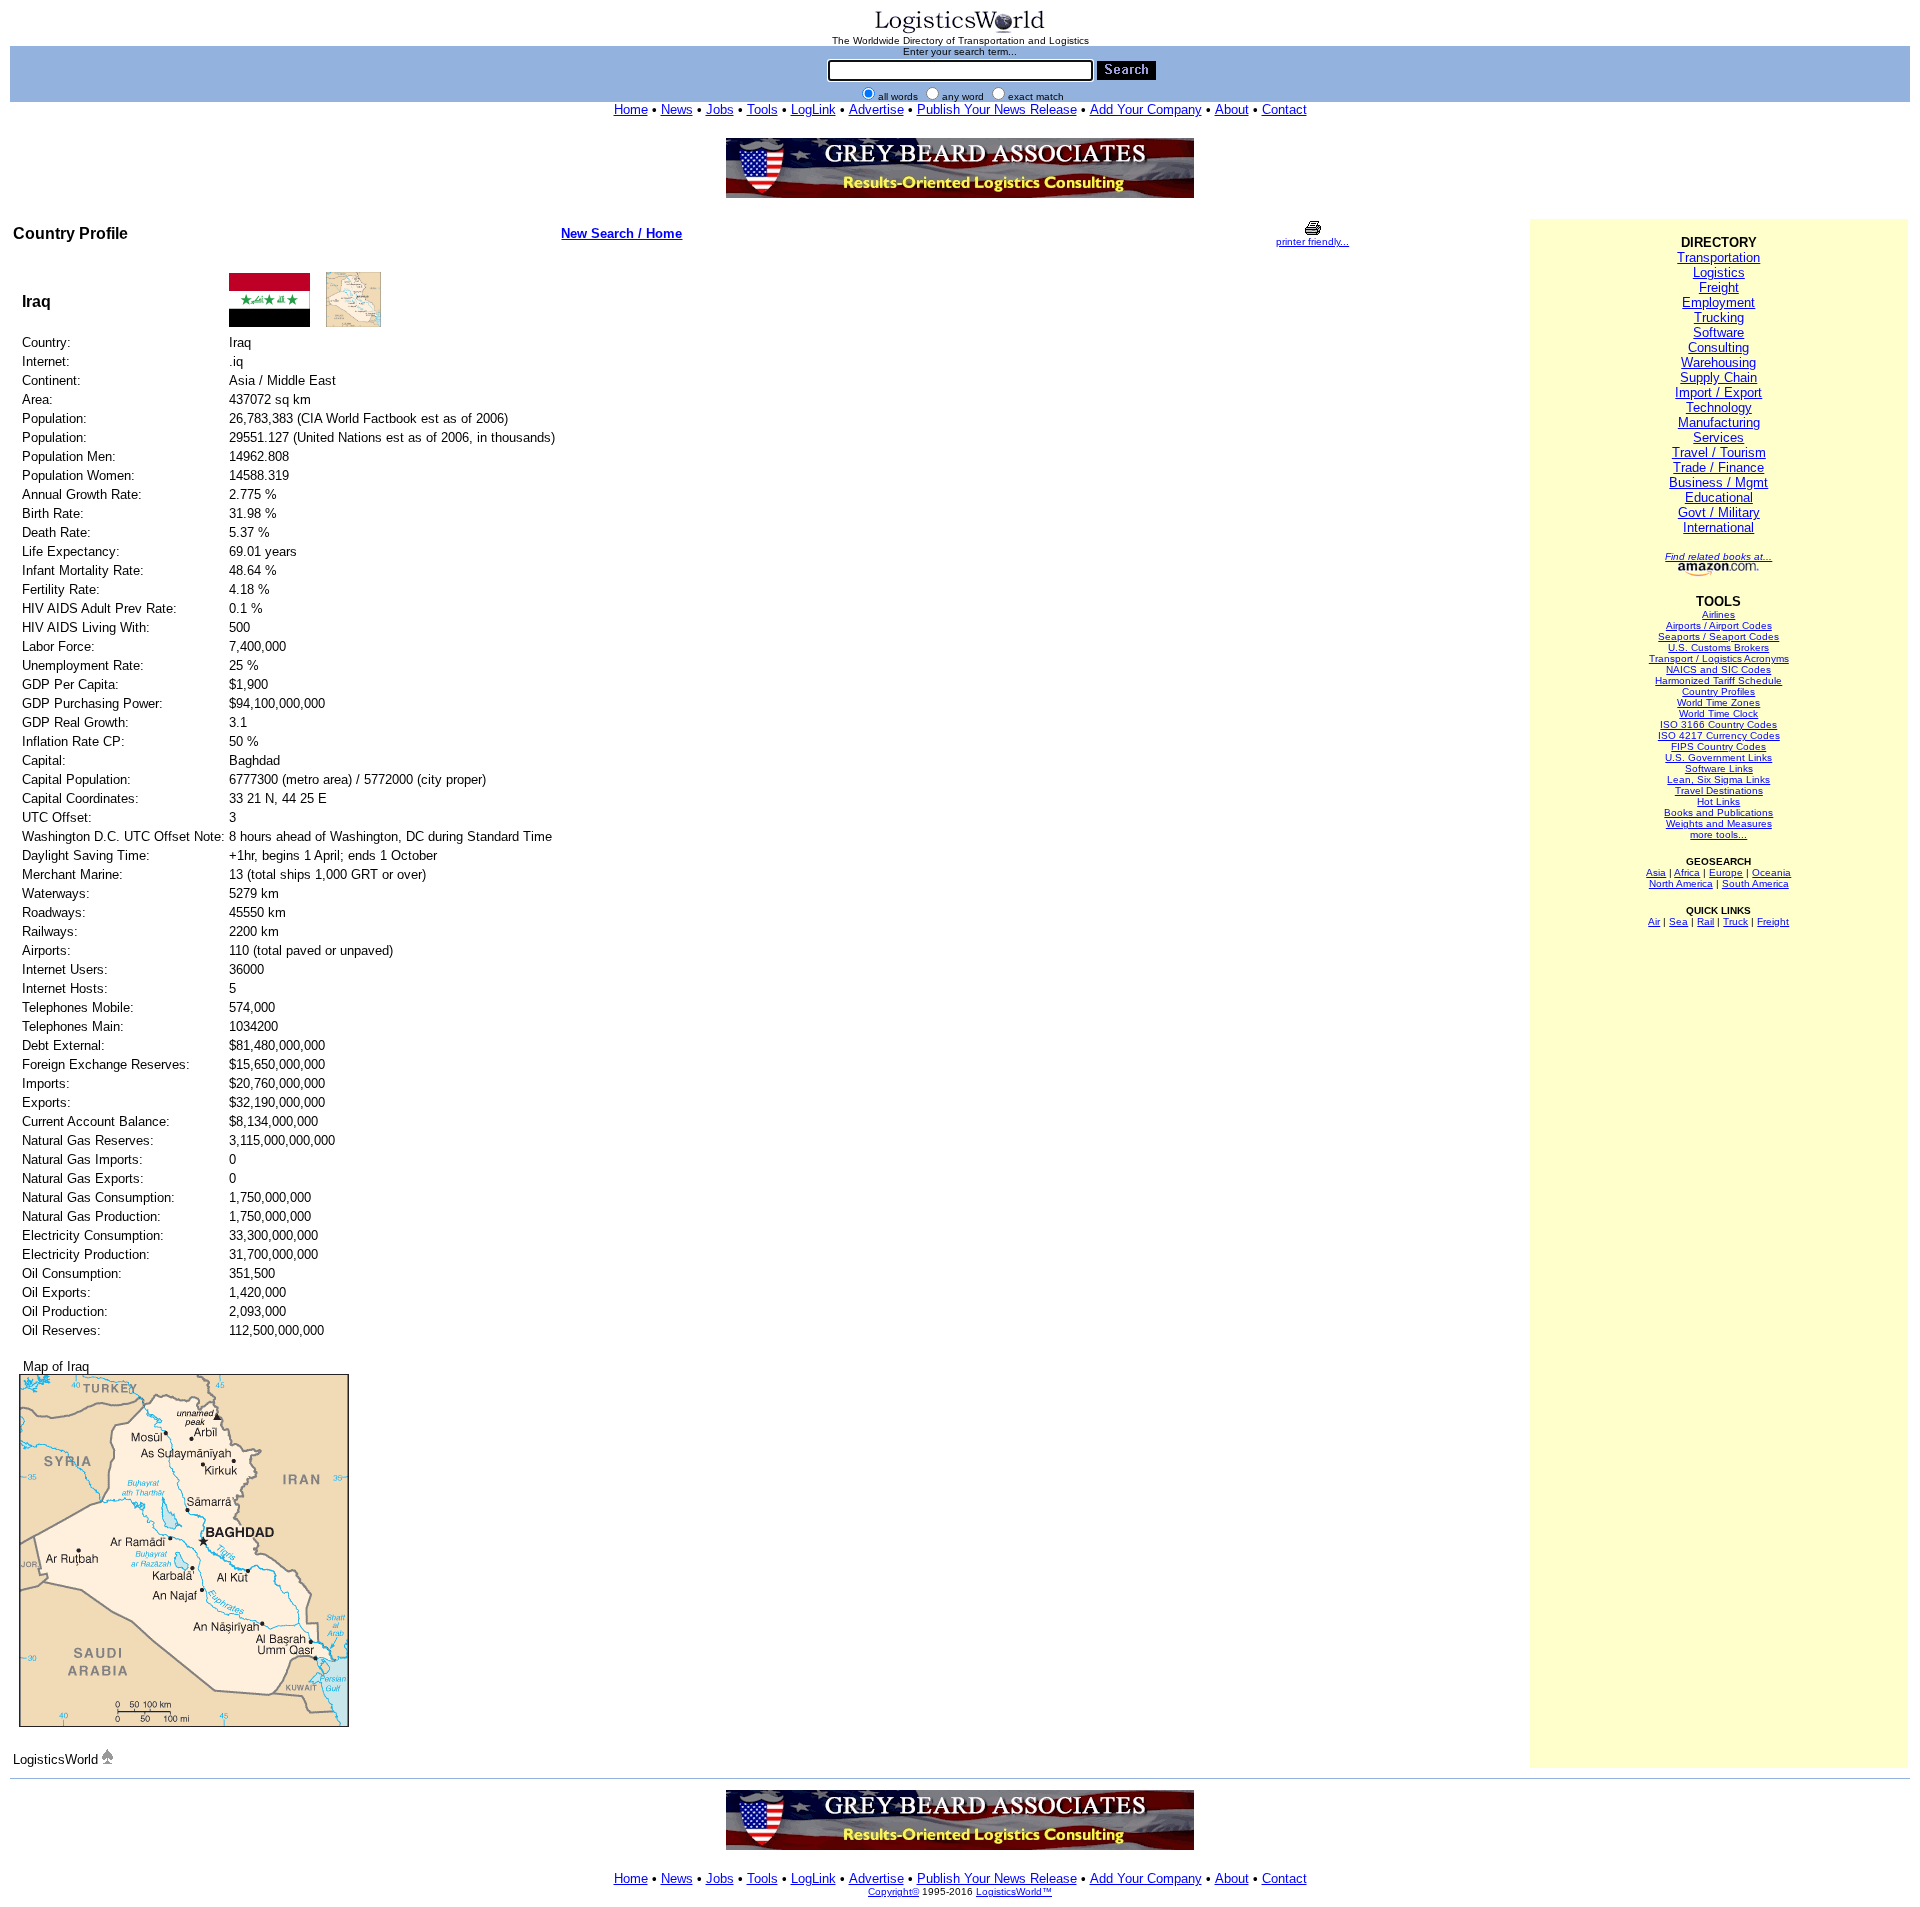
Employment (1718, 302)
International (1718, 527)
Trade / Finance (1718, 467)
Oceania (1771, 872)
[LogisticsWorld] (960, 31)
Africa (1687, 872)
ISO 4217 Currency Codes (1719, 735)
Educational (1719, 497)
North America (1681, 883)
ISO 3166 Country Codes (1718, 724)
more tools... (1718, 834)
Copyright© (893, 1891)
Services (1718, 437)
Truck (1735, 921)
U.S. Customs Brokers (1718, 647)
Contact (1284, 109)
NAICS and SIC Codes (1718, 669)
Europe (1726, 872)
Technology (1719, 407)
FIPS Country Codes (1718, 746)
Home (631, 109)
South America (1755, 883)
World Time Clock (1718, 713)
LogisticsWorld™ (1014, 1891)
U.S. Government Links (1718, 757)
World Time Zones (1718, 702)
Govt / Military (1719, 512)
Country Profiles (1718, 691)
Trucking (1719, 317)
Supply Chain (1718, 377)
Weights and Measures (1719, 823)
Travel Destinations (1719, 790)
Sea (1678, 921)
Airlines (1718, 614)
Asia (1656, 872)
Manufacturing (1719, 422)
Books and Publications (1718, 812)
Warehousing (1718, 362)
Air (1654, 921)
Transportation (1718, 257)
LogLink (813, 109)
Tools (762, 109)
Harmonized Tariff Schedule (1718, 680)
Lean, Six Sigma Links (1718, 779)
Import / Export (1718, 392)
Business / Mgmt (1718, 482)
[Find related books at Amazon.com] (1718, 572)
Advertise (876, 109)
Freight (1719, 287)
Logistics (1719, 272)
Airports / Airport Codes (1719, 625)
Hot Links (1718, 801)
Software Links (1719, 768)
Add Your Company (1146, 109)
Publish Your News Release (997, 109)
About (1232, 109)
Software (1718, 332)
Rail (1705, 921)
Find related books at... (1718, 556)
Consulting (1718, 347)
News (677, 109)
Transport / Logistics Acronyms (1719, 658)
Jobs (720, 109)
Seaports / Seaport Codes (1718, 636)
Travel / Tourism (1719, 452)
